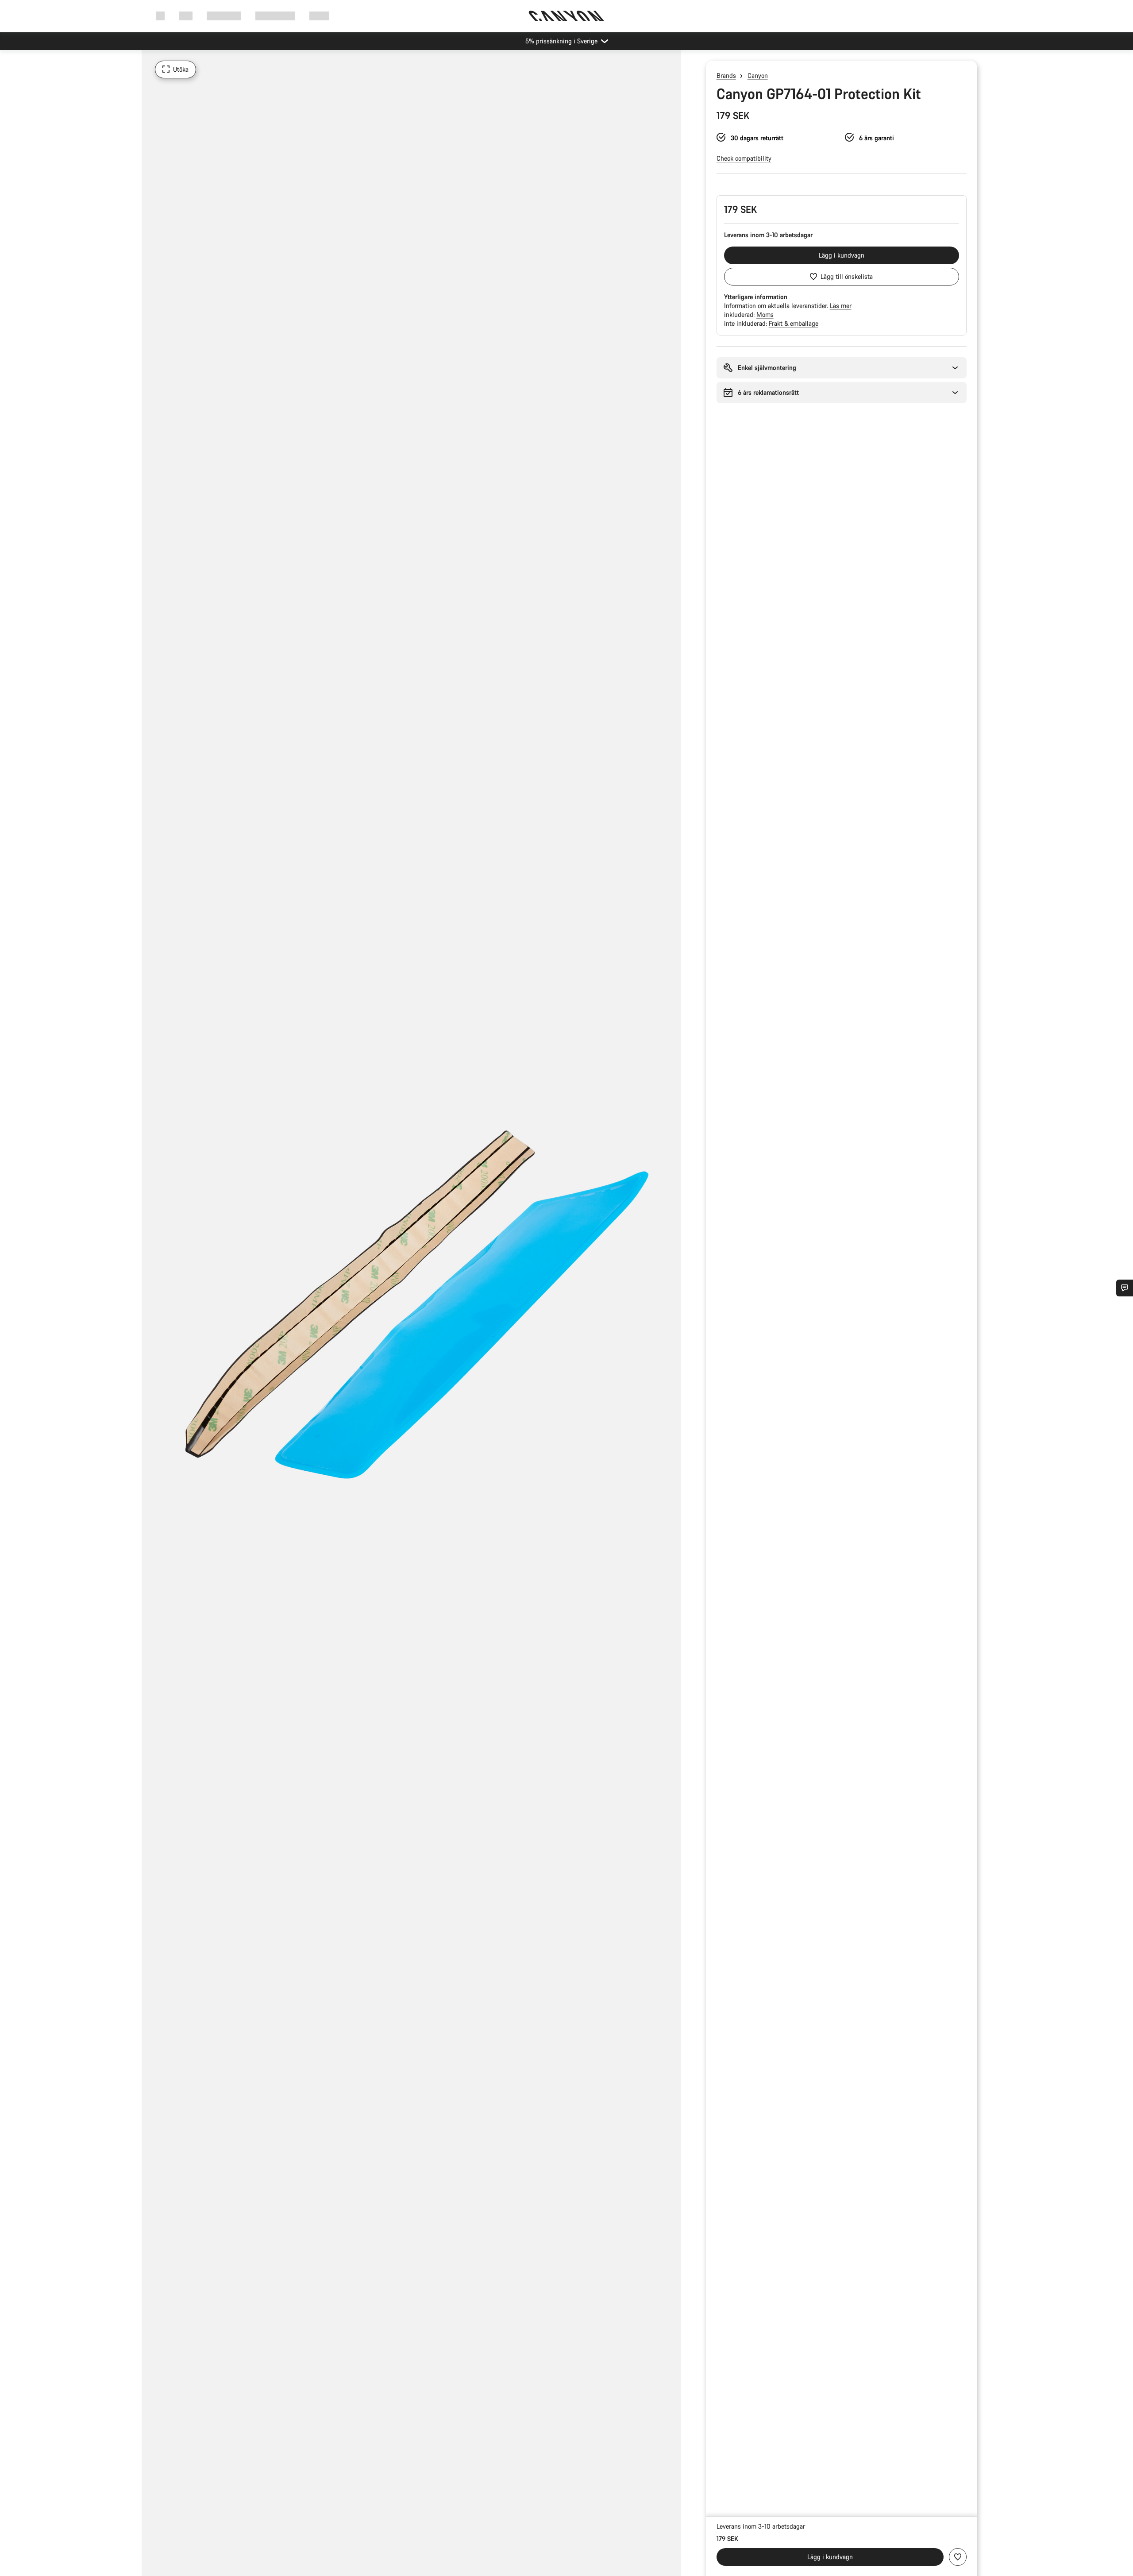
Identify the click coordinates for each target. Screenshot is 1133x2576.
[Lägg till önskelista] (958, 2557)
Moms (765, 314)
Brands (726, 75)
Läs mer (841, 306)
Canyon (758, 75)
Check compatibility (744, 158)
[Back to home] (566, 16)
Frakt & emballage (794, 323)
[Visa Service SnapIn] (1125, 1288)
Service (319, 16)
